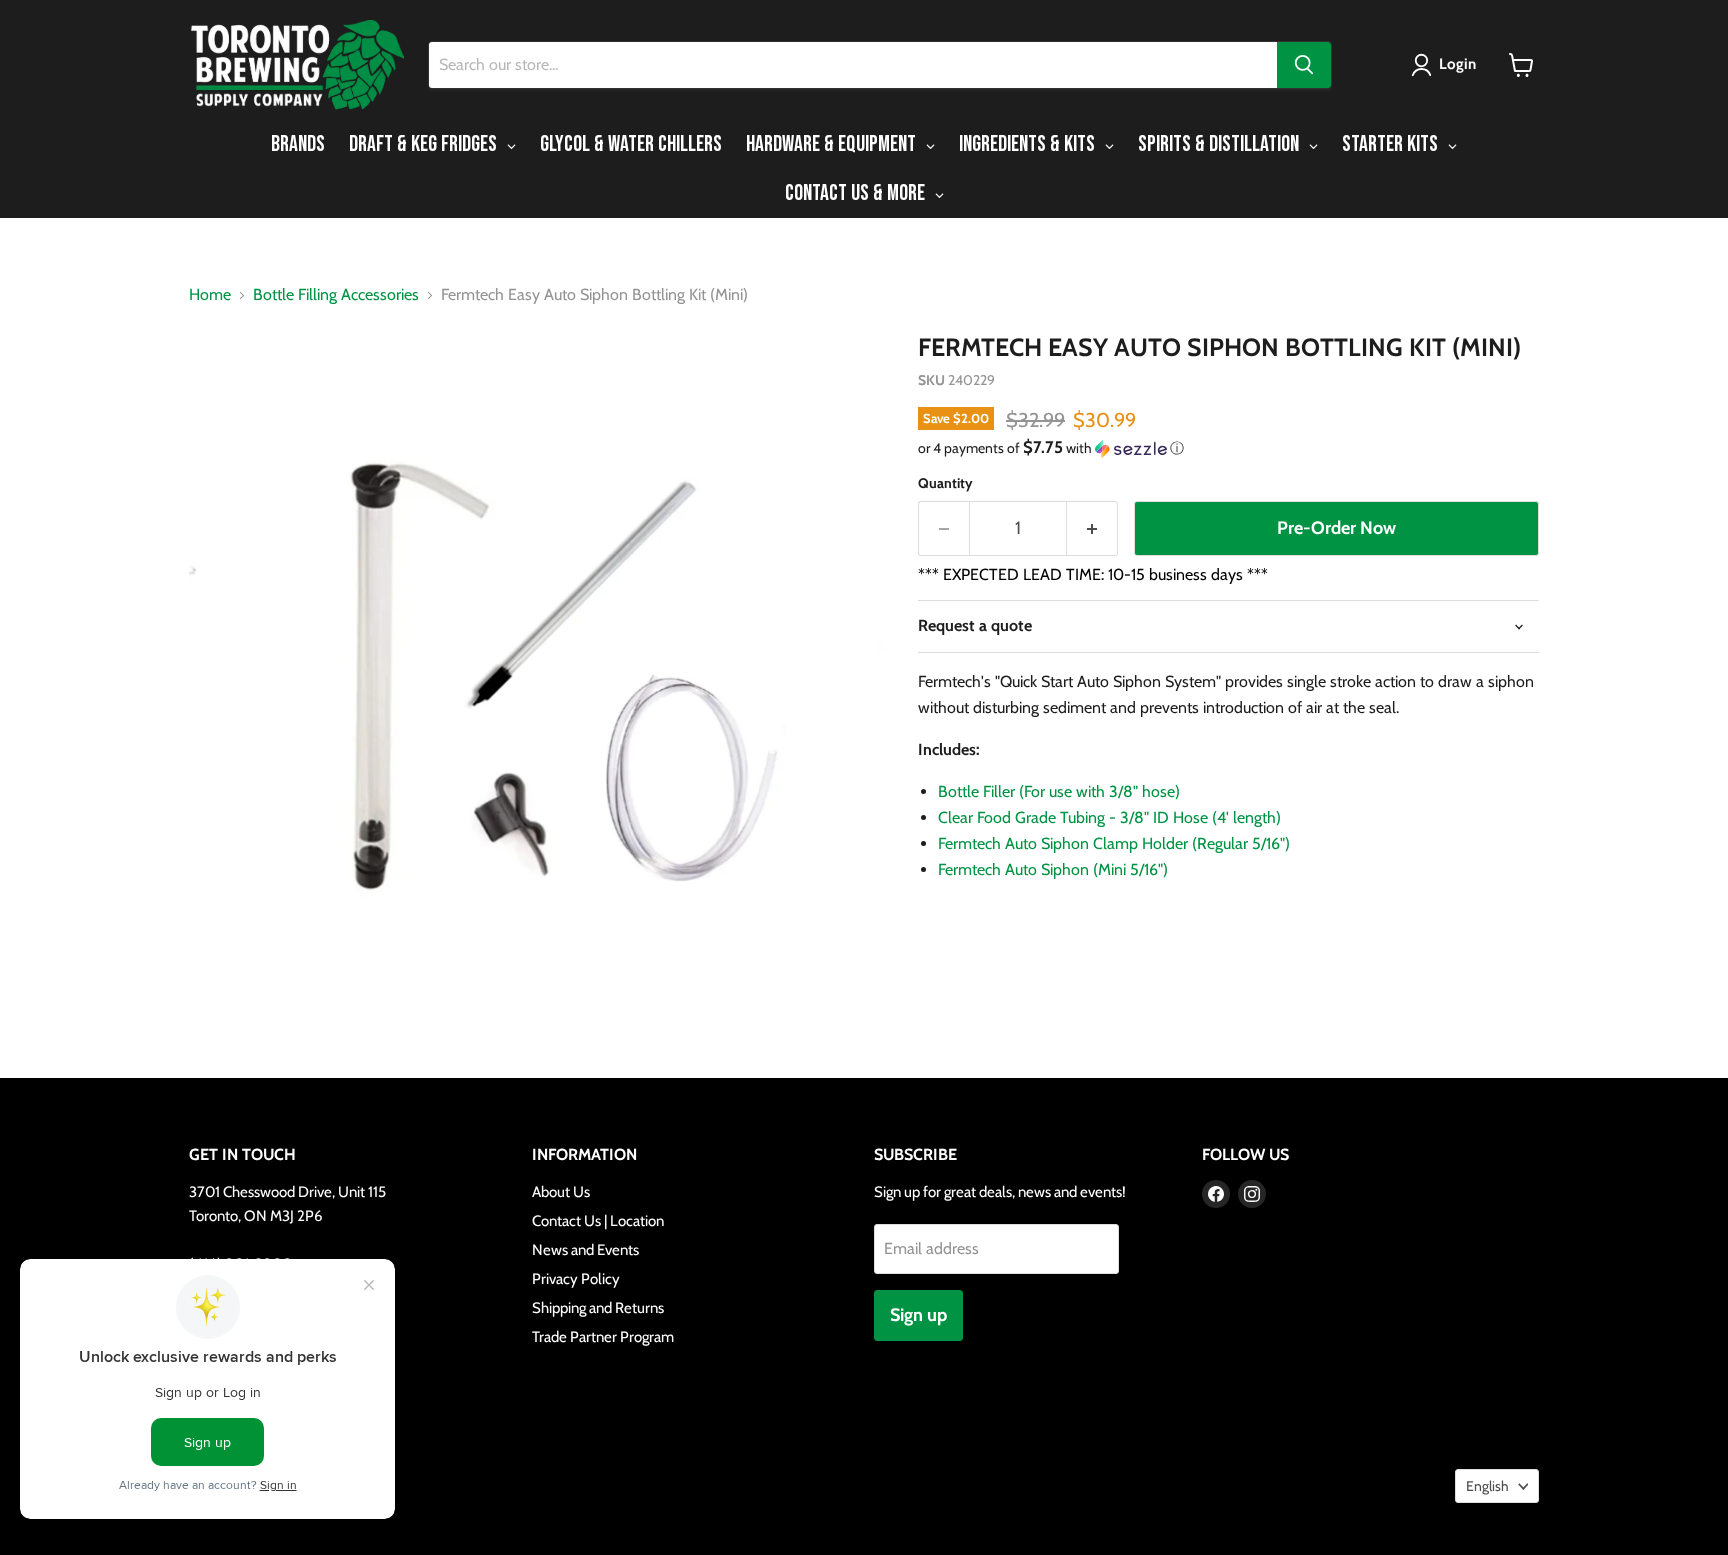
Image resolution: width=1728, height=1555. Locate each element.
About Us (561, 1192)
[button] (1447, 65)
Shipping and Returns (598, 1308)
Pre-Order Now (1336, 528)
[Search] (1304, 65)
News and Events (585, 1250)
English (1487, 1486)
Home (210, 295)
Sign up (918, 1315)
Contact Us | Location (598, 1221)
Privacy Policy (576, 1279)
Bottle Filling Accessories (336, 295)
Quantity (945, 483)
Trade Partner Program (603, 1337)
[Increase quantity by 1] (1092, 528)
